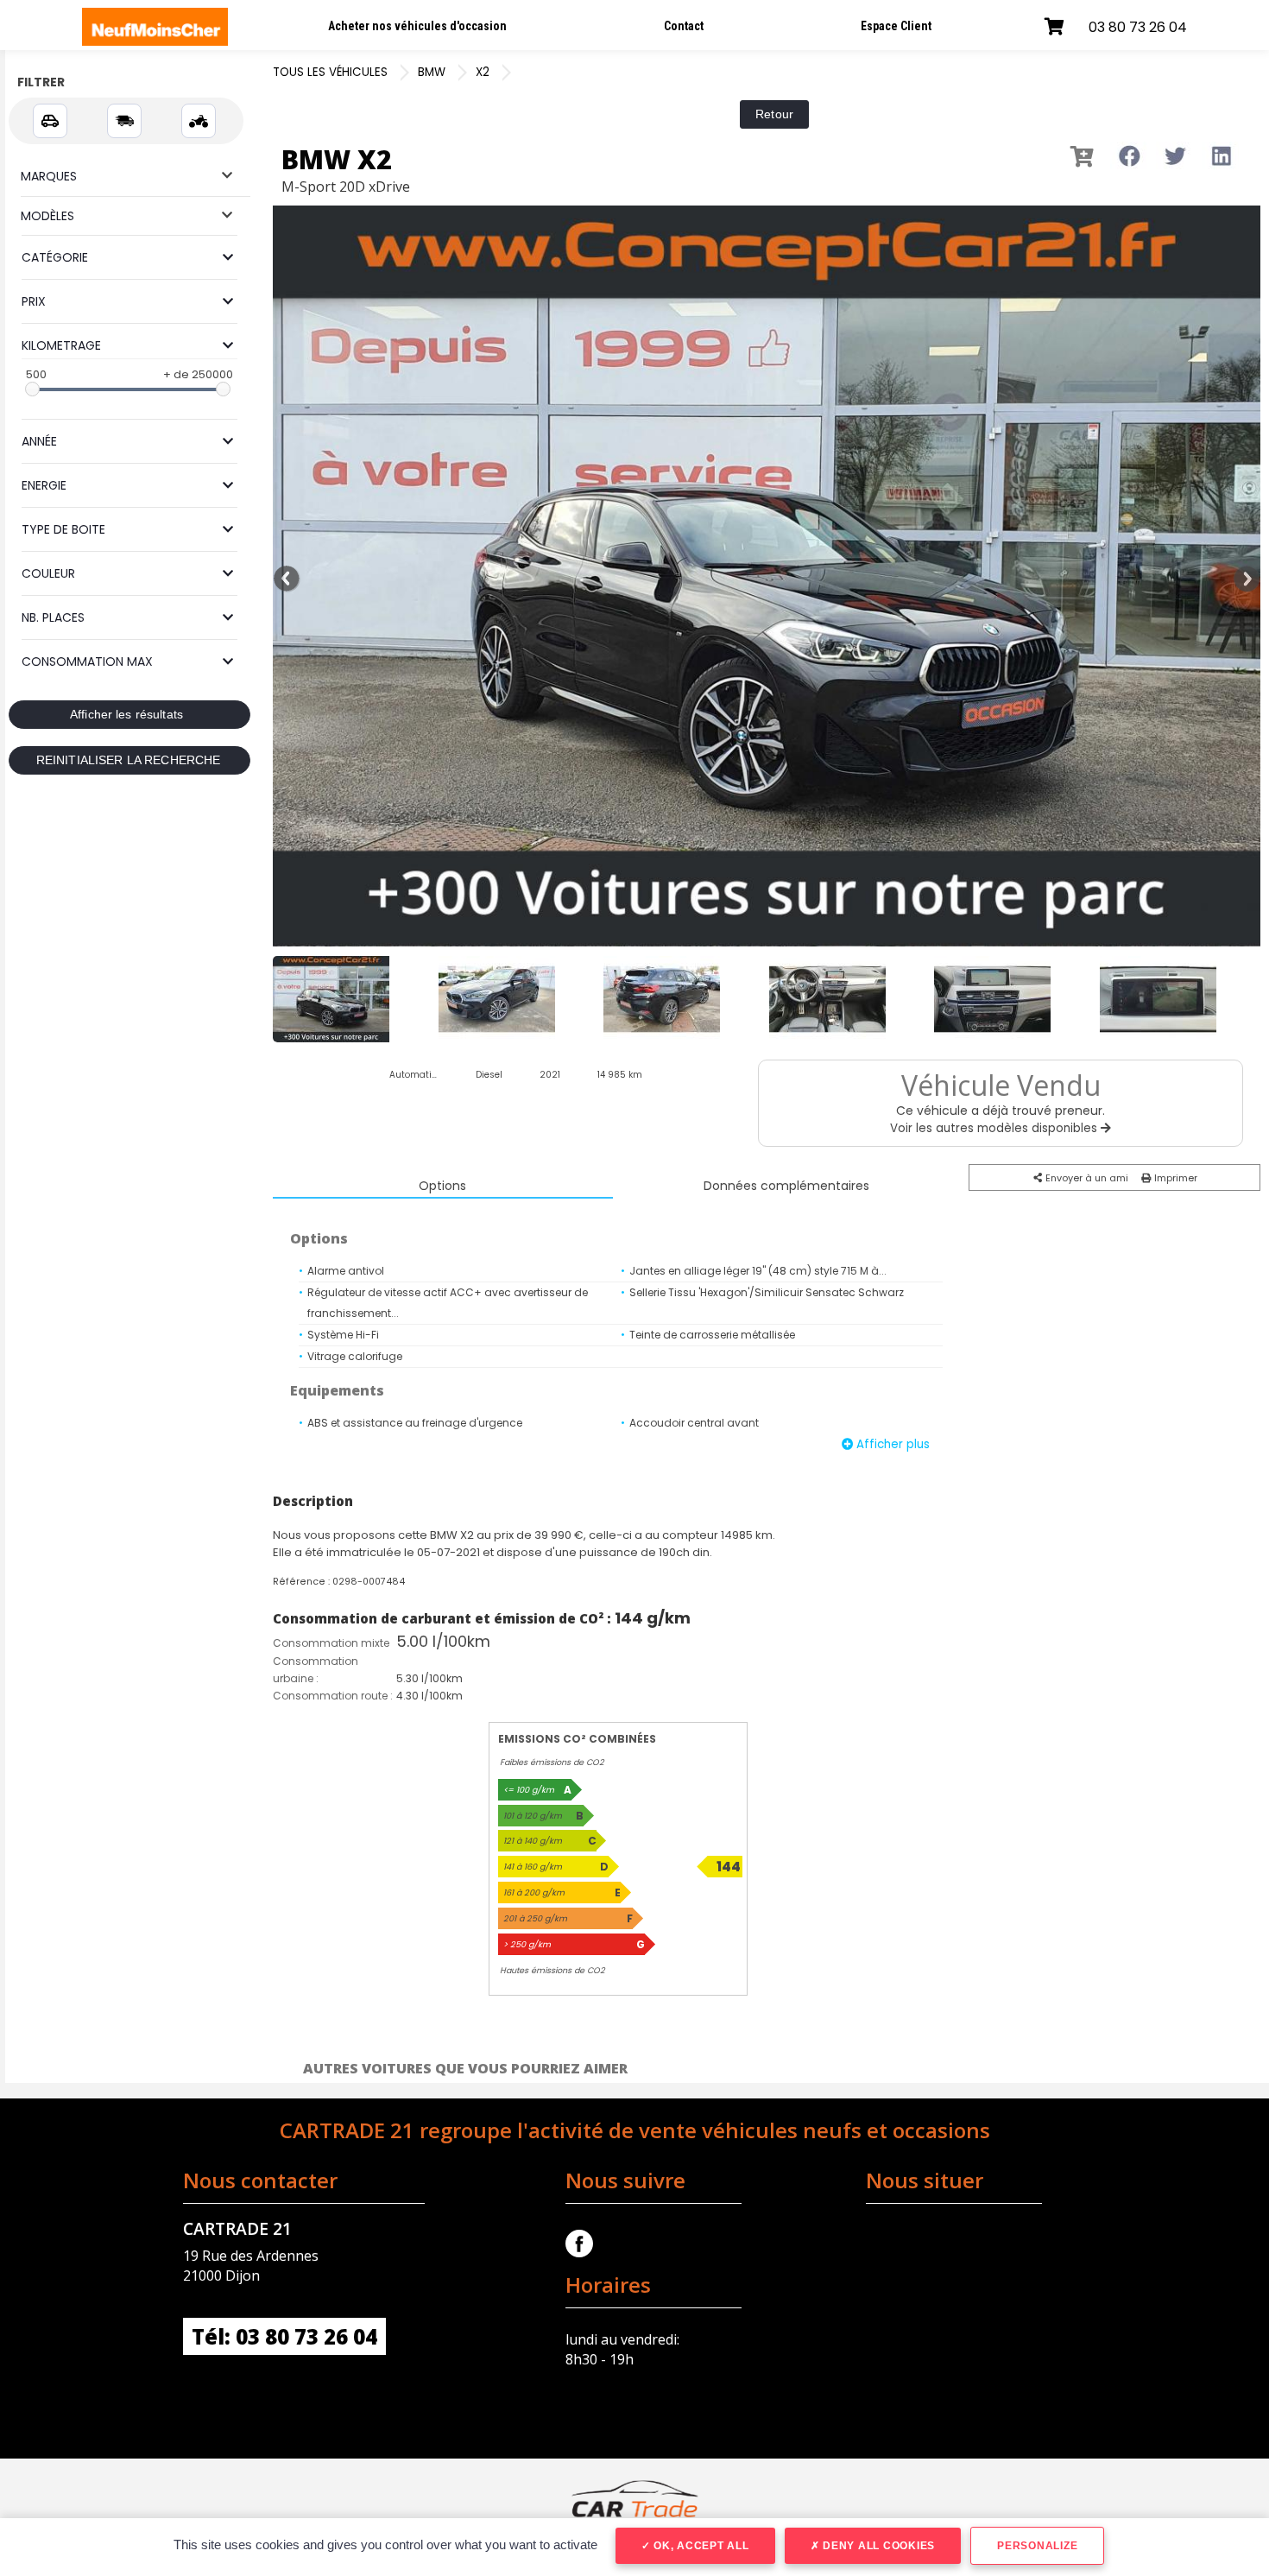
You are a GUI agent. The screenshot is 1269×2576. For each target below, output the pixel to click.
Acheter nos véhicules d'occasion (417, 26)
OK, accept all (699, 2546)
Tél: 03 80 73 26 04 (284, 2336)
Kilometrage (61, 345)
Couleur (48, 573)
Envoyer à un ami (1086, 1178)
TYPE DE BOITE (63, 529)
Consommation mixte (331, 1643)
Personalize (1037, 2546)
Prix (34, 301)
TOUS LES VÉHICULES (330, 72)
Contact (684, 26)
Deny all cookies (877, 2546)
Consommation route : (333, 1696)
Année (39, 441)
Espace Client (896, 26)
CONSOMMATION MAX (87, 661)
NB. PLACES (53, 617)
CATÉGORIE (55, 257)
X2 (483, 72)
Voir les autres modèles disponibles (995, 1128)
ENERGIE (44, 485)
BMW (432, 72)
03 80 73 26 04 (1138, 27)
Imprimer (1174, 1178)
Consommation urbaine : (316, 1670)
